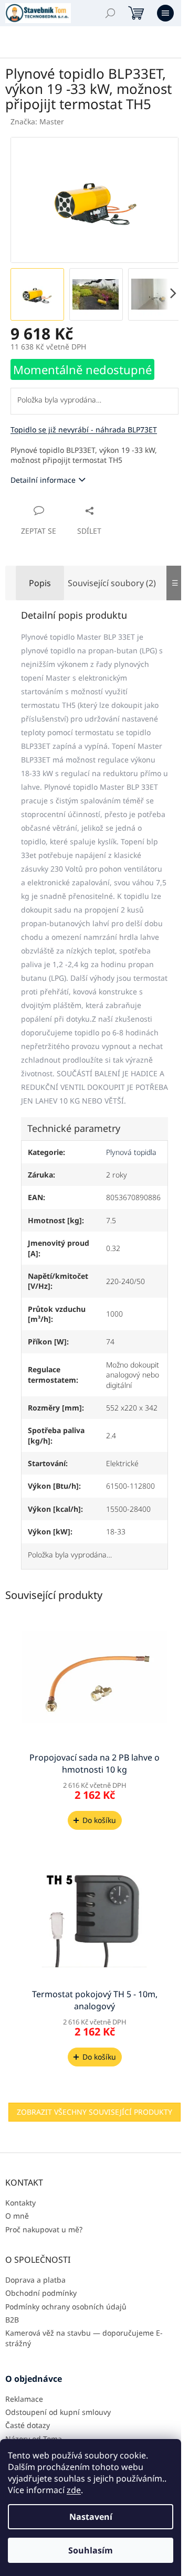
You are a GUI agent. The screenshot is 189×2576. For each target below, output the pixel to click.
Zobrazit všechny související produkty (94, 2112)
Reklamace (24, 2399)
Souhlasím (91, 2550)
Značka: (37, 121)
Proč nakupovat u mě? (44, 2229)
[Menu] (165, 13)
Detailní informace (43, 480)
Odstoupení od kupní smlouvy (58, 2412)
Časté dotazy (28, 2425)
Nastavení (91, 2517)
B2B (12, 2320)
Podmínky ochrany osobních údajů (66, 2307)
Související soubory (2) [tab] (112, 583)
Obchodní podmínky (41, 2293)
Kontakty (20, 2203)
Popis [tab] (40, 583)
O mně (17, 2216)
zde (74, 2490)
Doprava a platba (35, 2280)
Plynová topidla (131, 1152)
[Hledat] (110, 13)
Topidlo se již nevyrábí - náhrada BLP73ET (84, 430)
